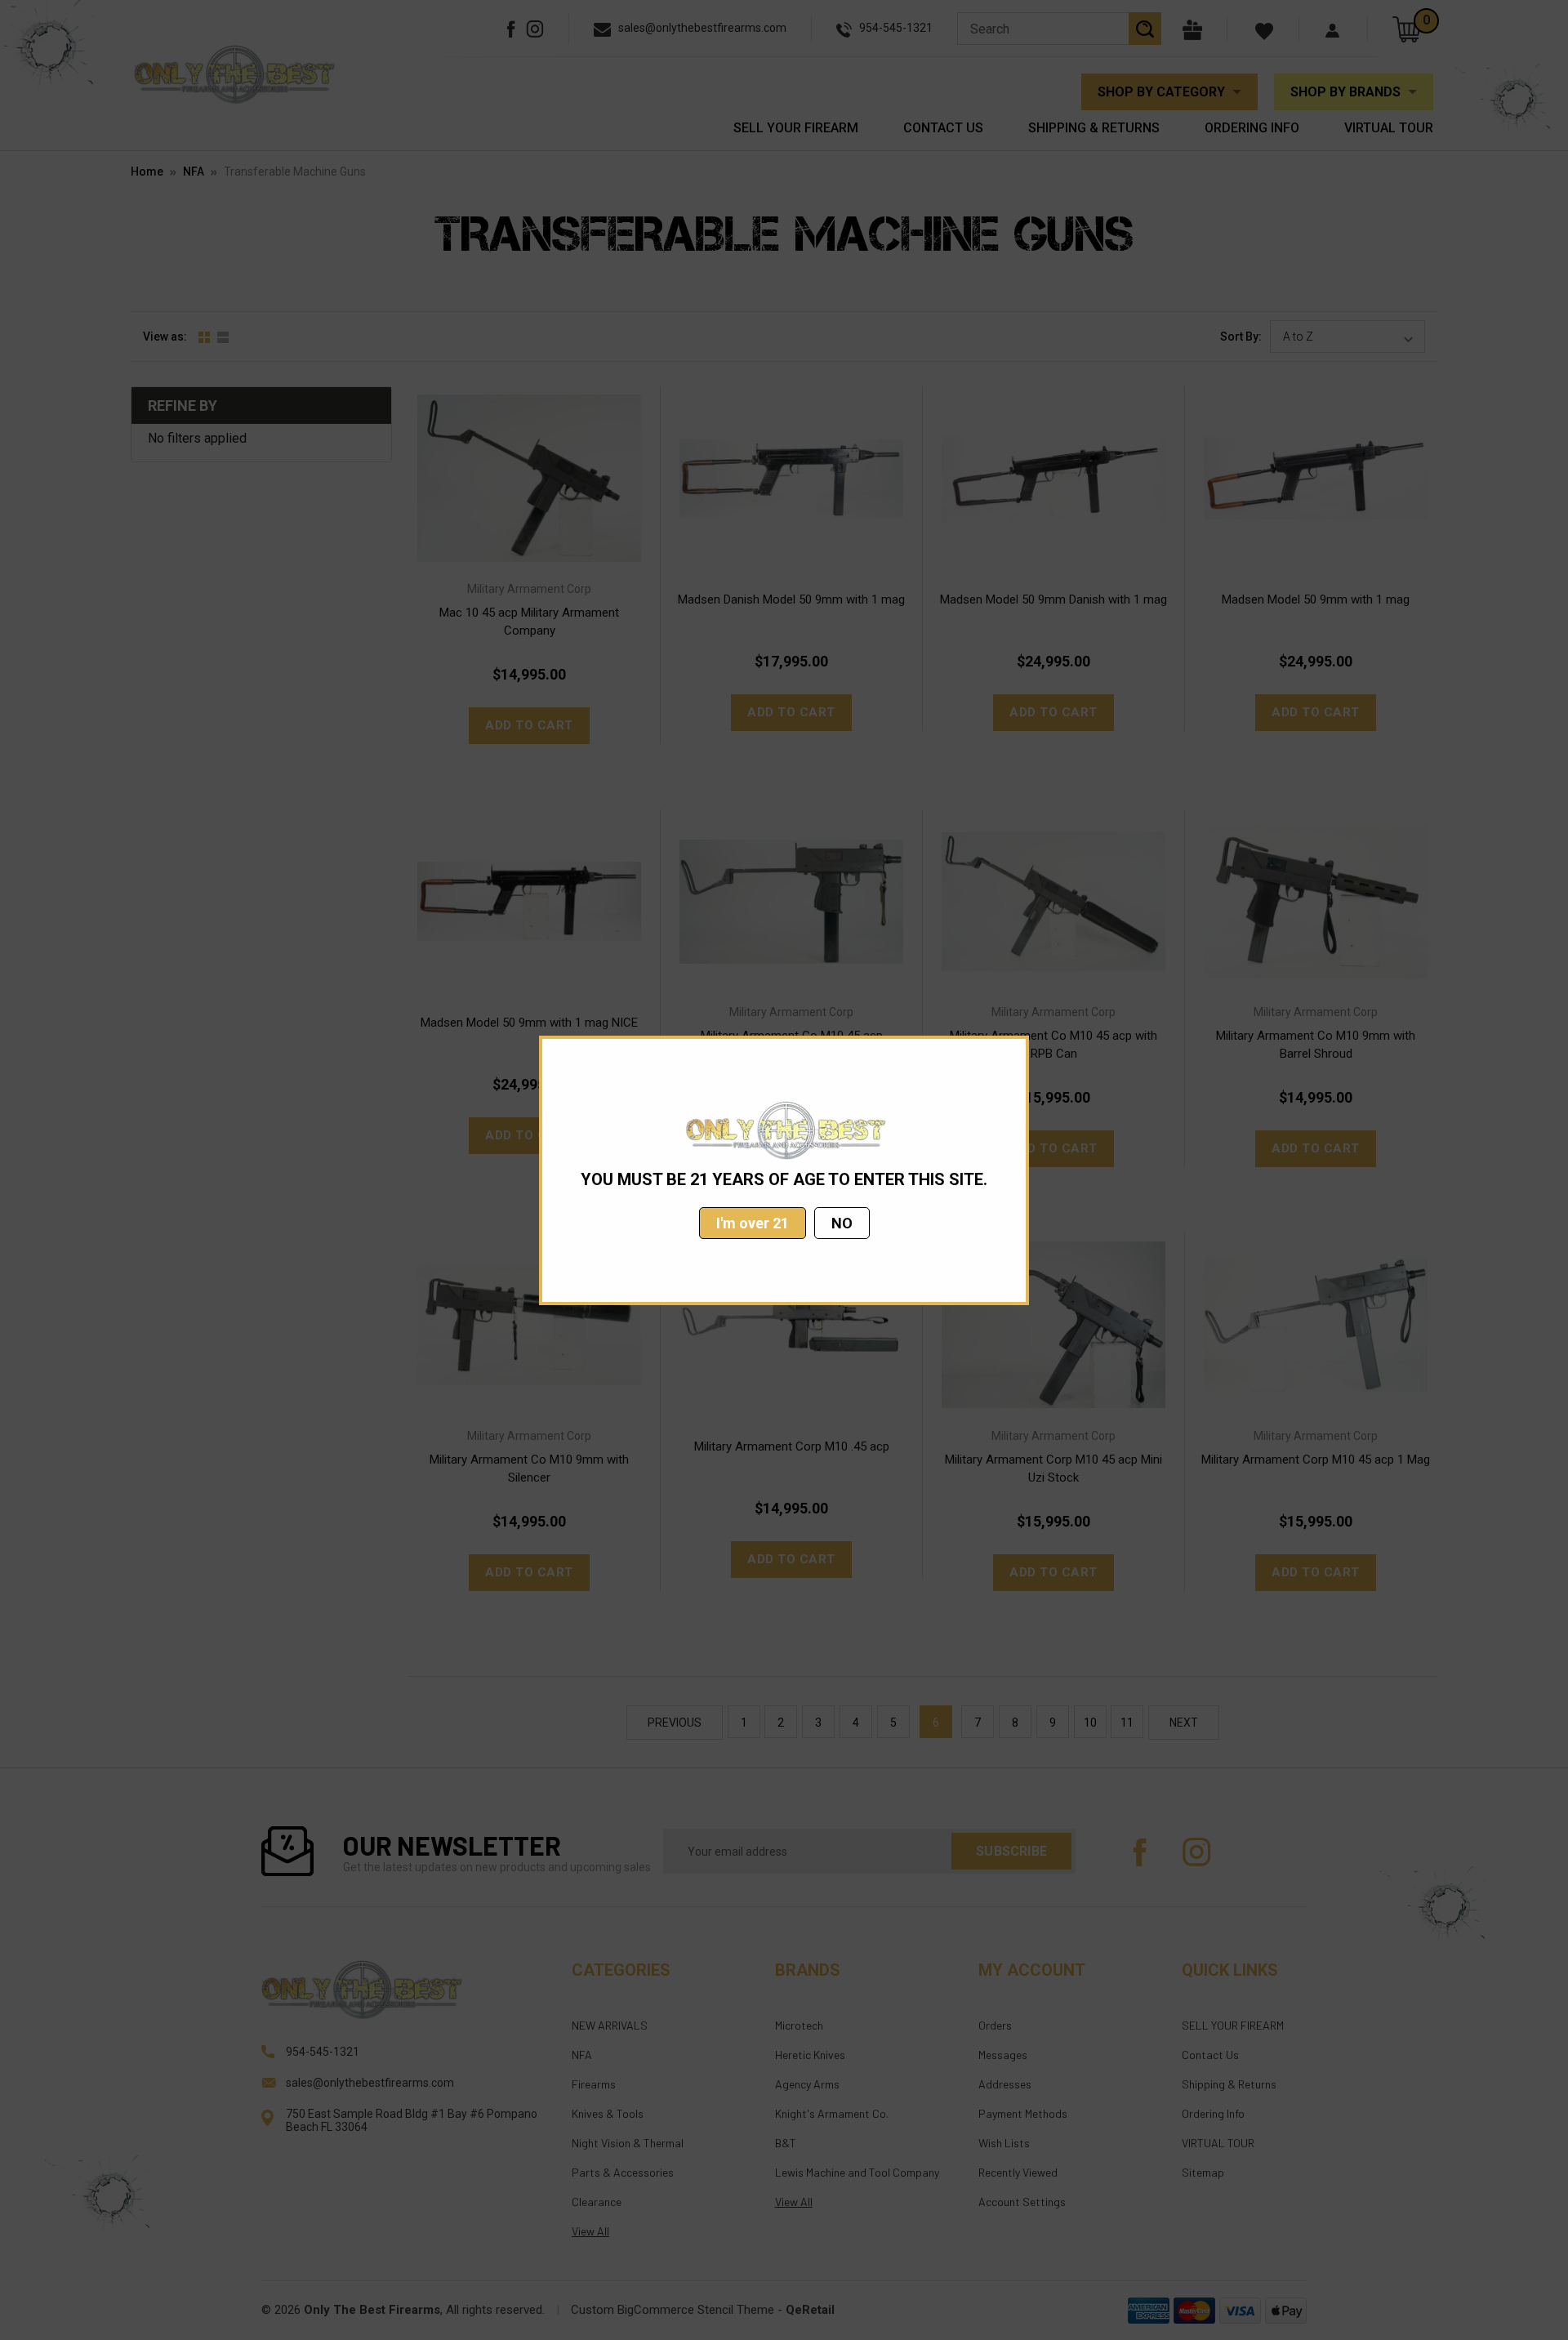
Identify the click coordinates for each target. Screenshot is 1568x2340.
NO (842, 1223)
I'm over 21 (753, 1223)
